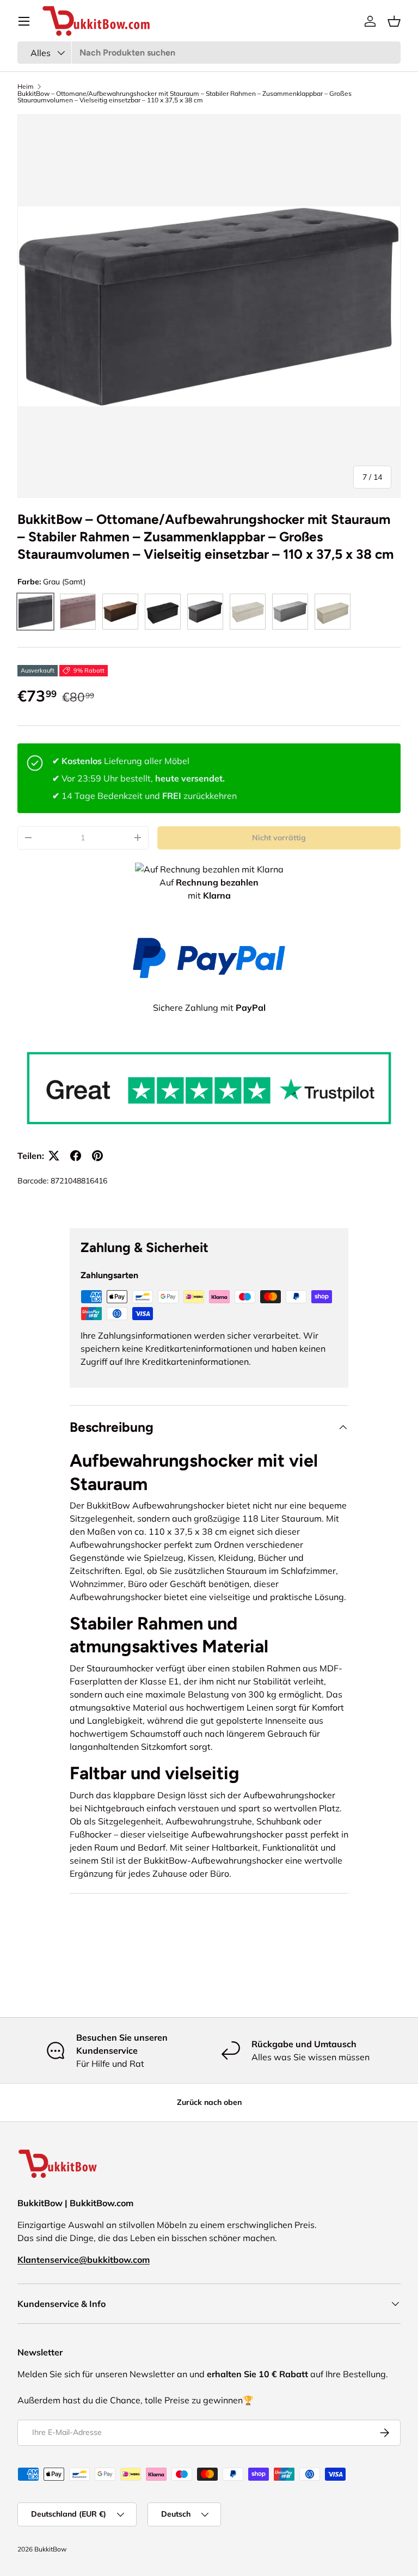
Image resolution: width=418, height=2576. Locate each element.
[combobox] (209, 53)
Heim (26, 87)
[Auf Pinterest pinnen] (97, 1156)
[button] (394, 21)
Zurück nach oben (209, 2102)
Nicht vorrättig (279, 838)
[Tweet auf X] (54, 1156)
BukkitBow (50, 2549)
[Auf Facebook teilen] (76, 1156)
